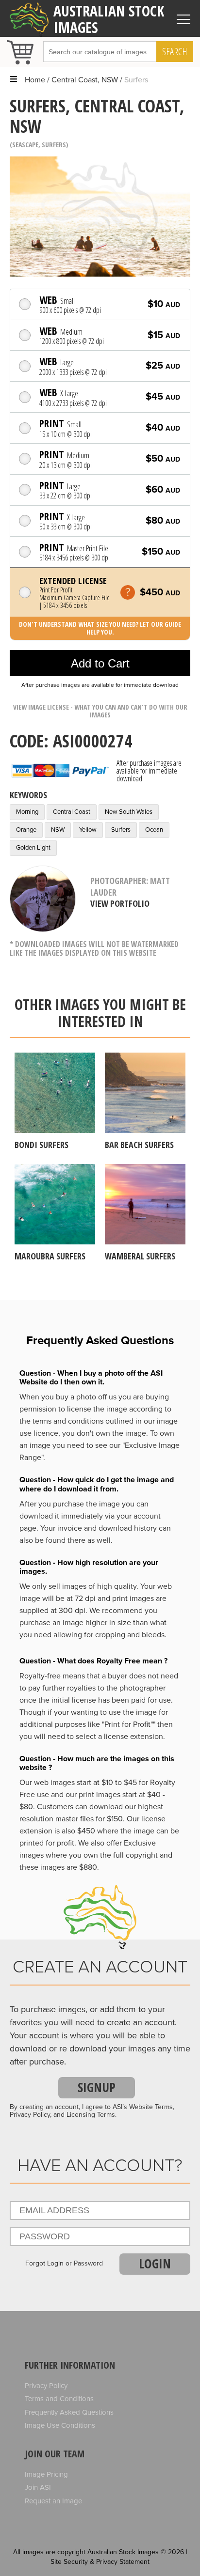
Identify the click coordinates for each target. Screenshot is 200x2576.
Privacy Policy (46, 2386)
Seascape (25, 145)
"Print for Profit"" (129, 1724)
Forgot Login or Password (64, 2264)
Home (35, 80)
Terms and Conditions (59, 2399)
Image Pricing (46, 2474)
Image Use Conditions (60, 2425)
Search (175, 52)
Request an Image (53, 2501)
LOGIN (155, 2264)
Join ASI (38, 2487)
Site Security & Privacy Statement (100, 2562)
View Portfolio (120, 903)
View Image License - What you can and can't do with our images (100, 711)
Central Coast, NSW (85, 80)
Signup (97, 2087)
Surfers (54, 145)
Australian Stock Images (109, 19)
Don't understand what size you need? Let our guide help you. (100, 628)
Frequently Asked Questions (69, 2412)
